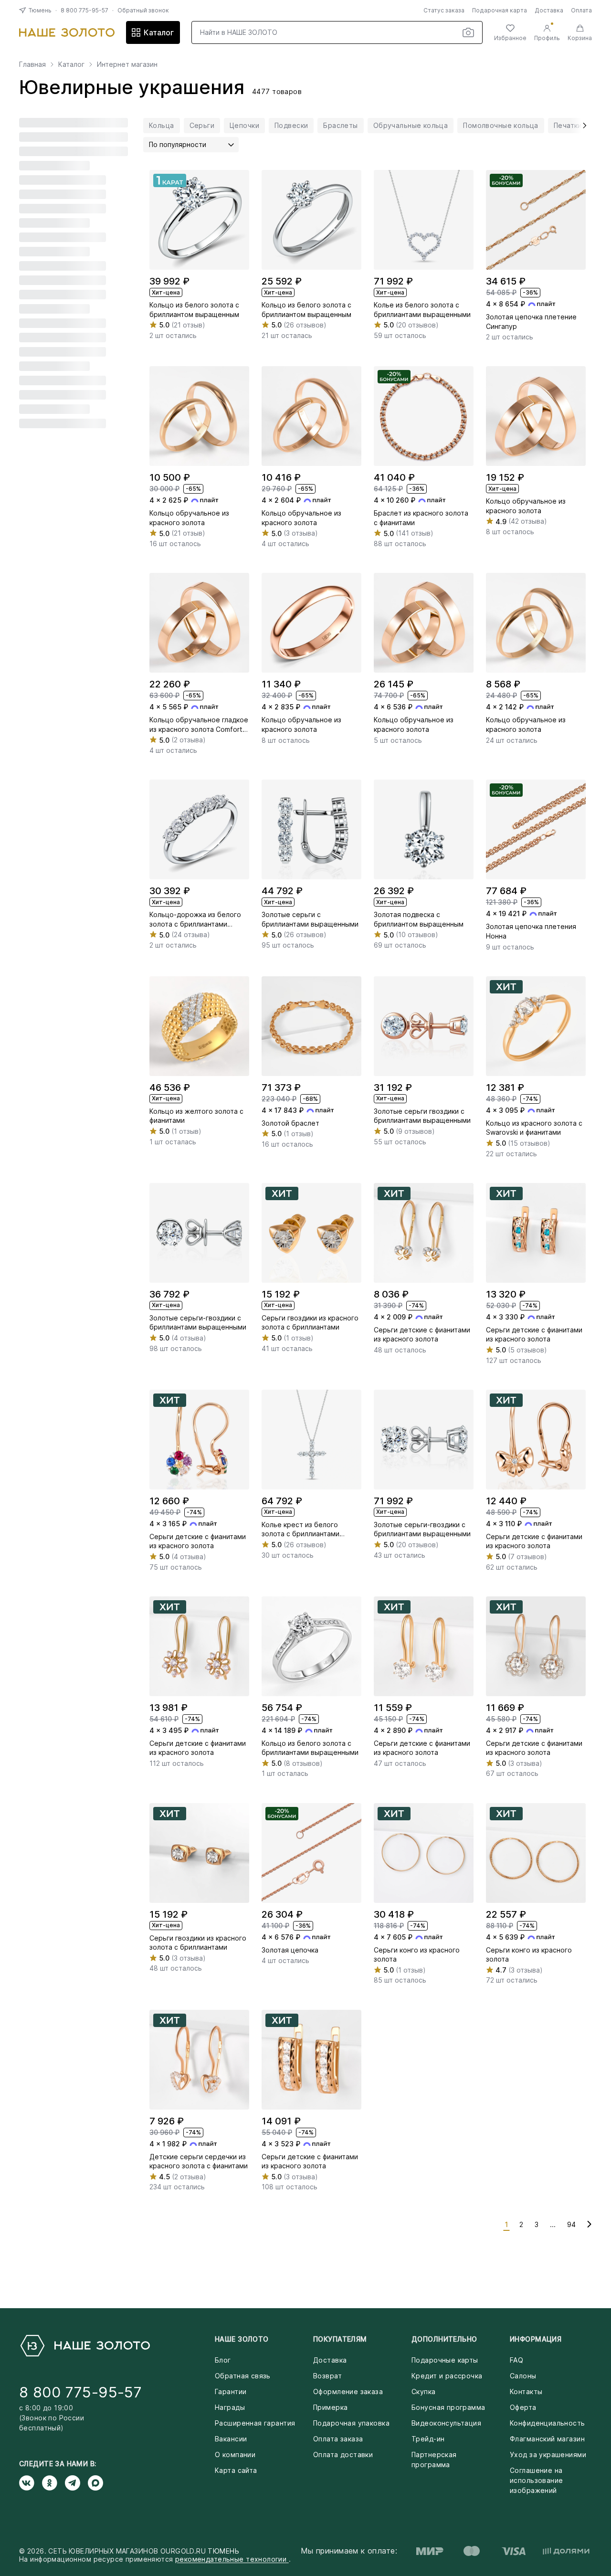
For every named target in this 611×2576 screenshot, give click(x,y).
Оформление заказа (348, 2391)
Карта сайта (236, 2470)
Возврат (327, 2376)
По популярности (178, 144)
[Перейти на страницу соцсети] (31, 2483)
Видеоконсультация (446, 2423)
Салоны (523, 2376)
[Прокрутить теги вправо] (581, 126)
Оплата (581, 10)
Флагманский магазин (547, 2439)
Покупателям (340, 2339)
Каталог (159, 32)
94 (571, 2224)
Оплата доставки (343, 2455)
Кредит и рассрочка (447, 2376)
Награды (230, 2407)
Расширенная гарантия (255, 2423)
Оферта (523, 2407)
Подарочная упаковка (351, 2423)
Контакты (526, 2391)
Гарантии (231, 2391)
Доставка (549, 10)
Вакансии (231, 2439)
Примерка (330, 2407)
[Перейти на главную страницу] (67, 32)
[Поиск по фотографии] (468, 32)
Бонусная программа (448, 2407)
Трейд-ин (428, 2439)
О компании (235, 2455)
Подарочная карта (500, 10)
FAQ (516, 2360)
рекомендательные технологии (232, 2559)
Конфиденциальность (548, 2423)
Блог (223, 2360)
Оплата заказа (338, 2439)
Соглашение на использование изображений (536, 2480)
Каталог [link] (71, 64)
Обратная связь (243, 2376)
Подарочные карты (445, 2360)
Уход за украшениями (548, 2455)
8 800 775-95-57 (84, 10)
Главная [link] (32, 64)
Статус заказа (444, 10)
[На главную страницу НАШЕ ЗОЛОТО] (84, 2346)
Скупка (424, 2391)
